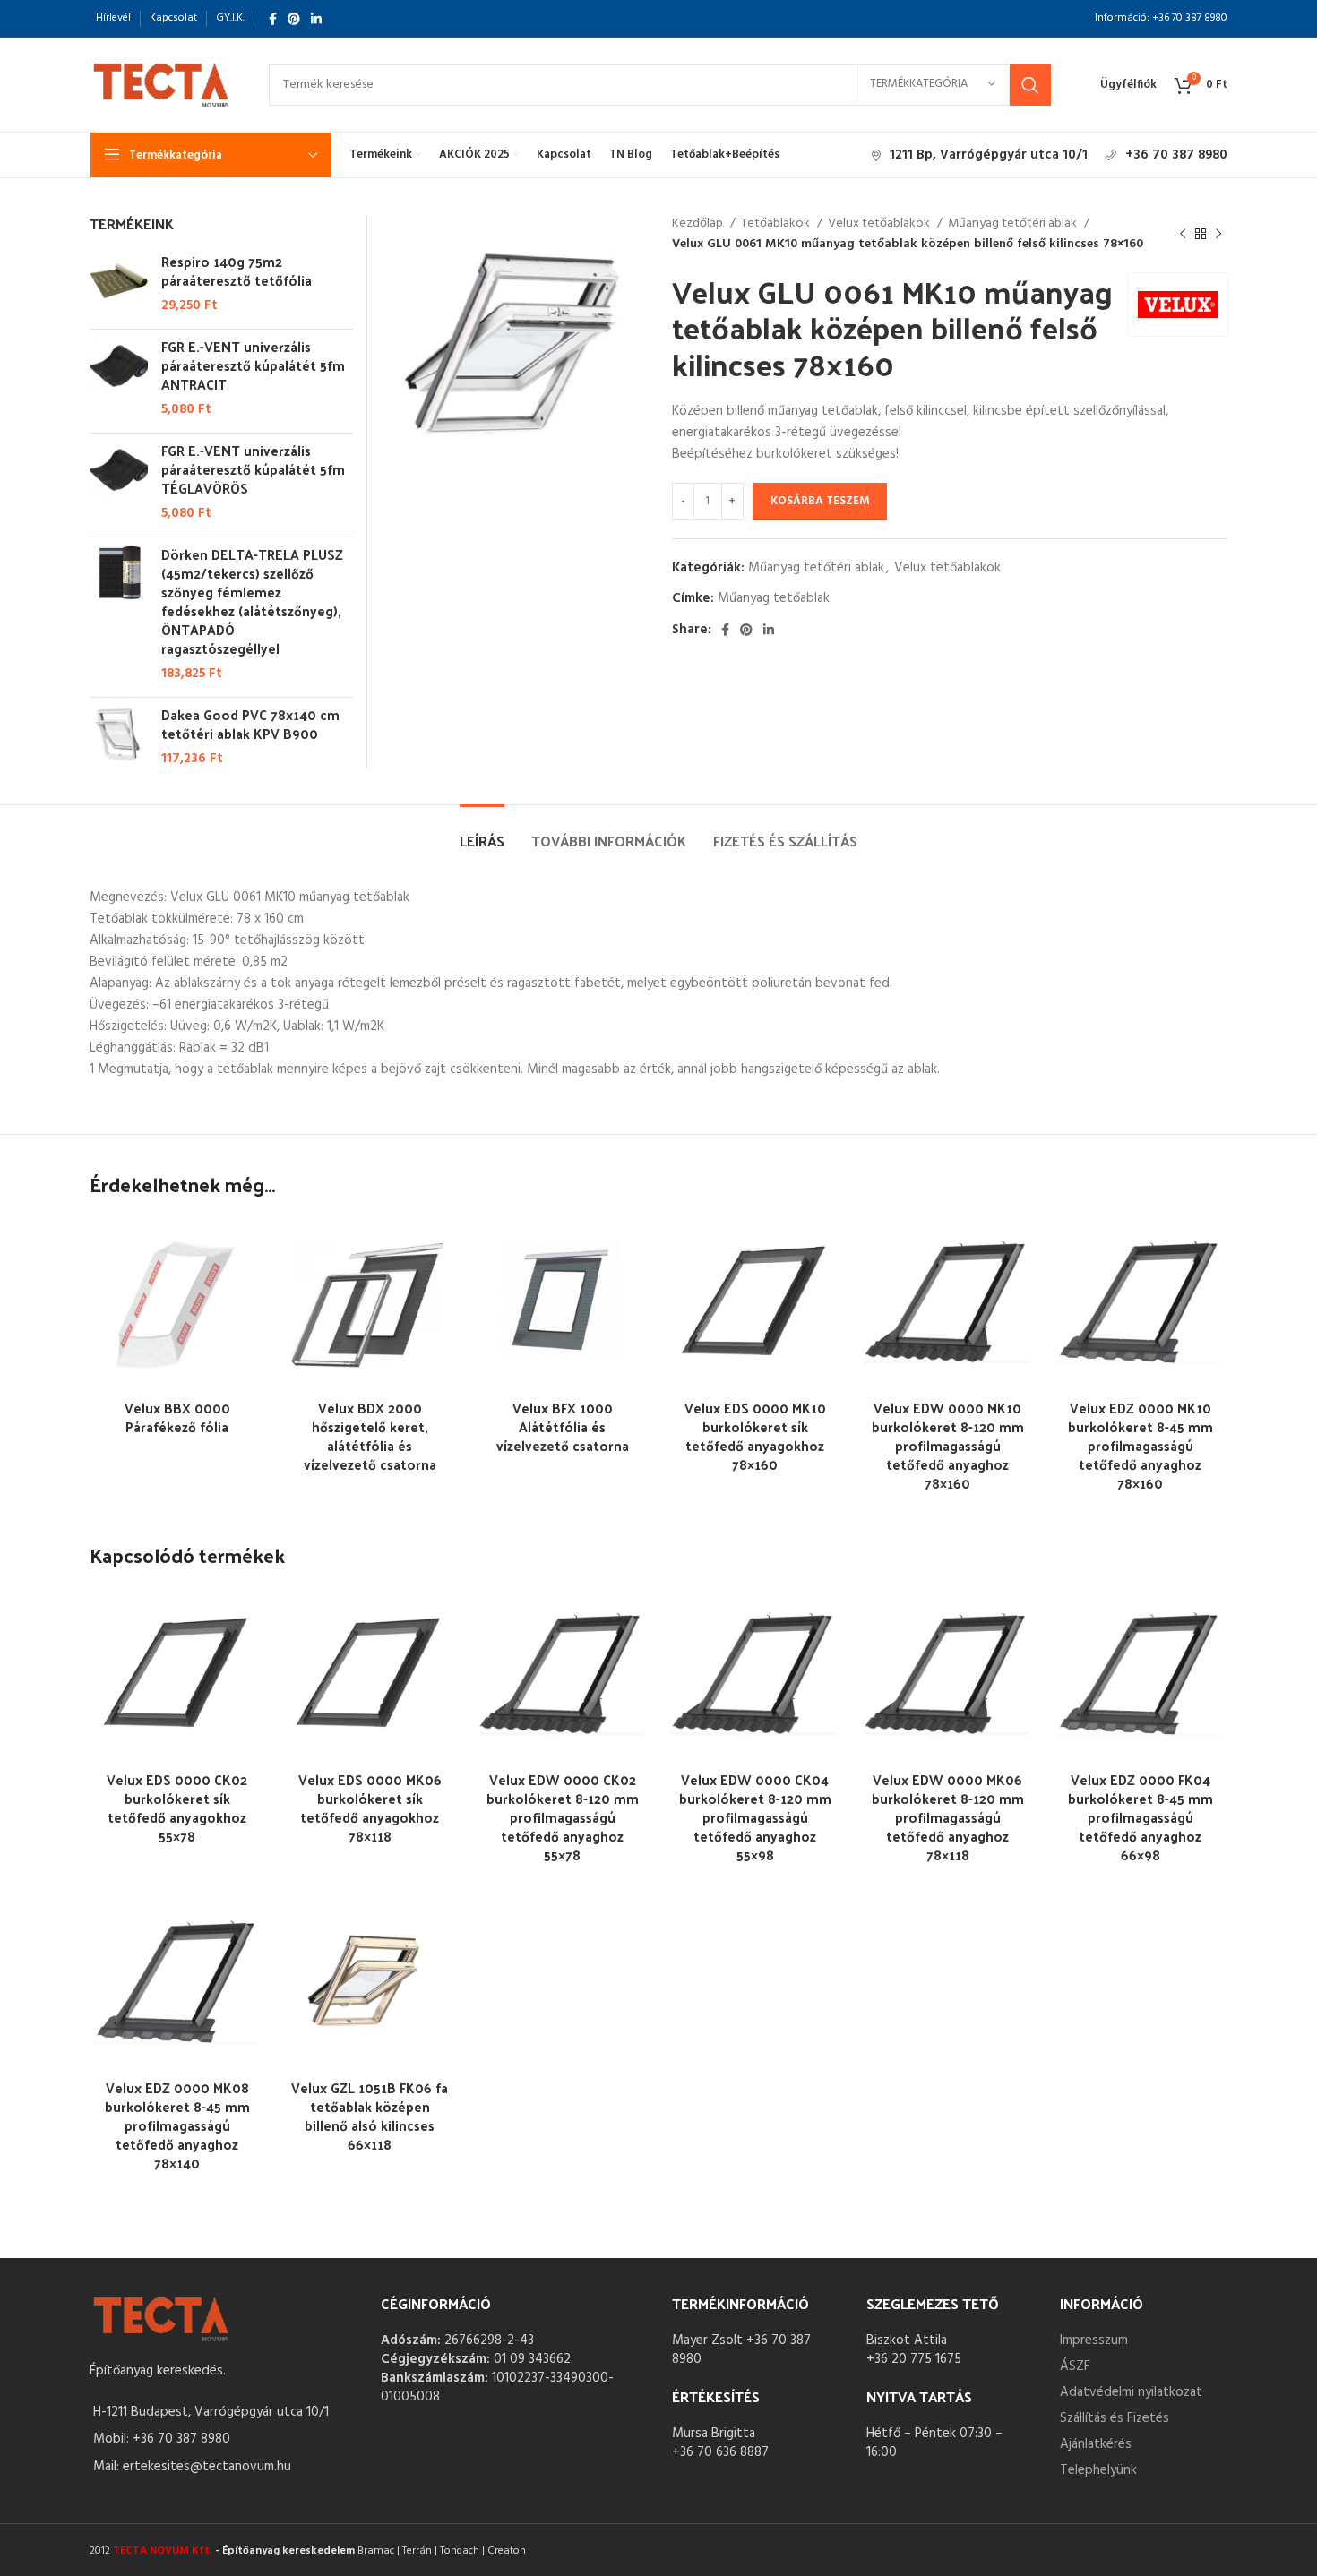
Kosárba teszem (820, 501)
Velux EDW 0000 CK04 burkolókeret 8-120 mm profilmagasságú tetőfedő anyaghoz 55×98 (755, 1817)
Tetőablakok (777, 224)
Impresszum (1094, 2340)
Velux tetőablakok (880, 224)
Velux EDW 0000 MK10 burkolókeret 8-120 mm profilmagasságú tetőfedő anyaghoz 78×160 (948, 1445)
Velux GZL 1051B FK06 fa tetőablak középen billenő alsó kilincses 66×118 (370, 2116)
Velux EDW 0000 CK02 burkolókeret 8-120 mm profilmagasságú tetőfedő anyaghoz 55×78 (563, 1817)
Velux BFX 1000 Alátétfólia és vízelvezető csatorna (563, 1426)
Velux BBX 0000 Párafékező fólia (177, 1417)
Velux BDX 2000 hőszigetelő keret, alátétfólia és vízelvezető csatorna (370, 1436)
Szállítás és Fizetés (1115, 2418)
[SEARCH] (1030, 85)
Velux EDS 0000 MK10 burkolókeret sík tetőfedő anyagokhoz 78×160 (755, 1436)
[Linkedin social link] (316, 19)
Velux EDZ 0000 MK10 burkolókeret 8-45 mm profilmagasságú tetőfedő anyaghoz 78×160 (1141, 1445)
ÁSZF (1075, 2366)
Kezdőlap (699, 224)
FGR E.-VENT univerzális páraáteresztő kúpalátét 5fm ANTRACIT (253, 365)
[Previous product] (1183, 235)
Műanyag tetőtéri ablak (1014, 224)
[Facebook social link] (273, 19)
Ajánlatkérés (1096, 2444)
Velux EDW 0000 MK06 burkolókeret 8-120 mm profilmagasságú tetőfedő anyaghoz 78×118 (948, 1817)
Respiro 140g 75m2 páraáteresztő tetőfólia (237, 270)
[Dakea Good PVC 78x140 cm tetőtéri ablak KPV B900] (119, 737)
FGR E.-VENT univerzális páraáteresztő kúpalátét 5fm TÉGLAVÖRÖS (253, 469)
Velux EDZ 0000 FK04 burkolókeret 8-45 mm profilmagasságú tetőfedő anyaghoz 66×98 (1141, 1817)
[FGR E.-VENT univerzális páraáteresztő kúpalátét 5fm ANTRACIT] (119, 378)
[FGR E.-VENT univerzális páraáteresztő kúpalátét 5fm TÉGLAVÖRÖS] (119, 482)
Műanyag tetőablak (774, 598)
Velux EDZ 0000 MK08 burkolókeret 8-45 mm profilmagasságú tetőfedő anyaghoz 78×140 (177, 2125)
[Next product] (1218, 235)
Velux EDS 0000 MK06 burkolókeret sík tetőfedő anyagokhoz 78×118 (370, 1807)
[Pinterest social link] (294, 19)
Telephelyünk (1098, 2470)
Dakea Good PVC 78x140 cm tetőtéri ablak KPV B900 (250, 724)
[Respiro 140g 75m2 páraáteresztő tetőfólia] (119, 283)
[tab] (482, 832)
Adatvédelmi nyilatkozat (1131, 2392)
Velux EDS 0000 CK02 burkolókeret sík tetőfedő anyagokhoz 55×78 (177, 1807)
